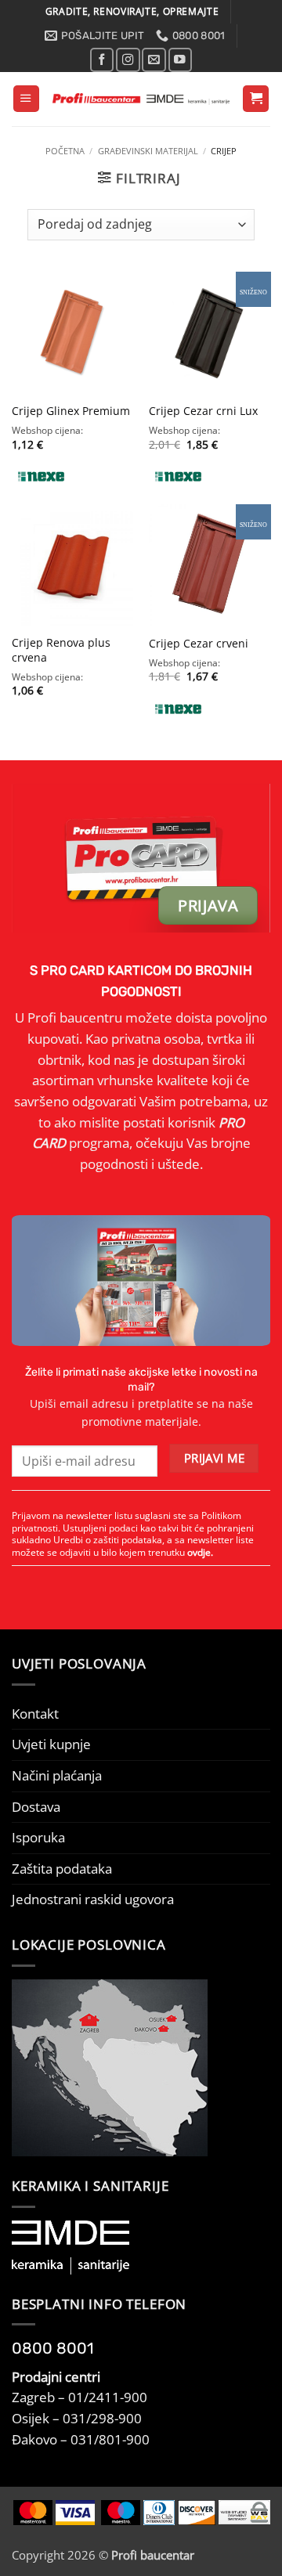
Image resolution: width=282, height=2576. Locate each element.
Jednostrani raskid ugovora (93, 1899)
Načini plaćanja (57, 1775)
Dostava (36, 1807)
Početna (65, 151)
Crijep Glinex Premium (71, 411)
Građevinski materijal (148, 151)
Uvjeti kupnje (51, 1744)
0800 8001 (53, 2348)
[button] (26, 99)
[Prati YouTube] (180, 60)
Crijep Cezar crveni (199, 644)
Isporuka (38, 1837)
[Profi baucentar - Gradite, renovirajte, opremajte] (141, 99)
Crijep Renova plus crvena (61, 650)
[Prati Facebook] (102, 60)
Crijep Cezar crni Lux (203, 411)
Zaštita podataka (62, 1869)
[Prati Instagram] (128, 60)
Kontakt (35, 1714)
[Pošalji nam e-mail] (154, 60)
